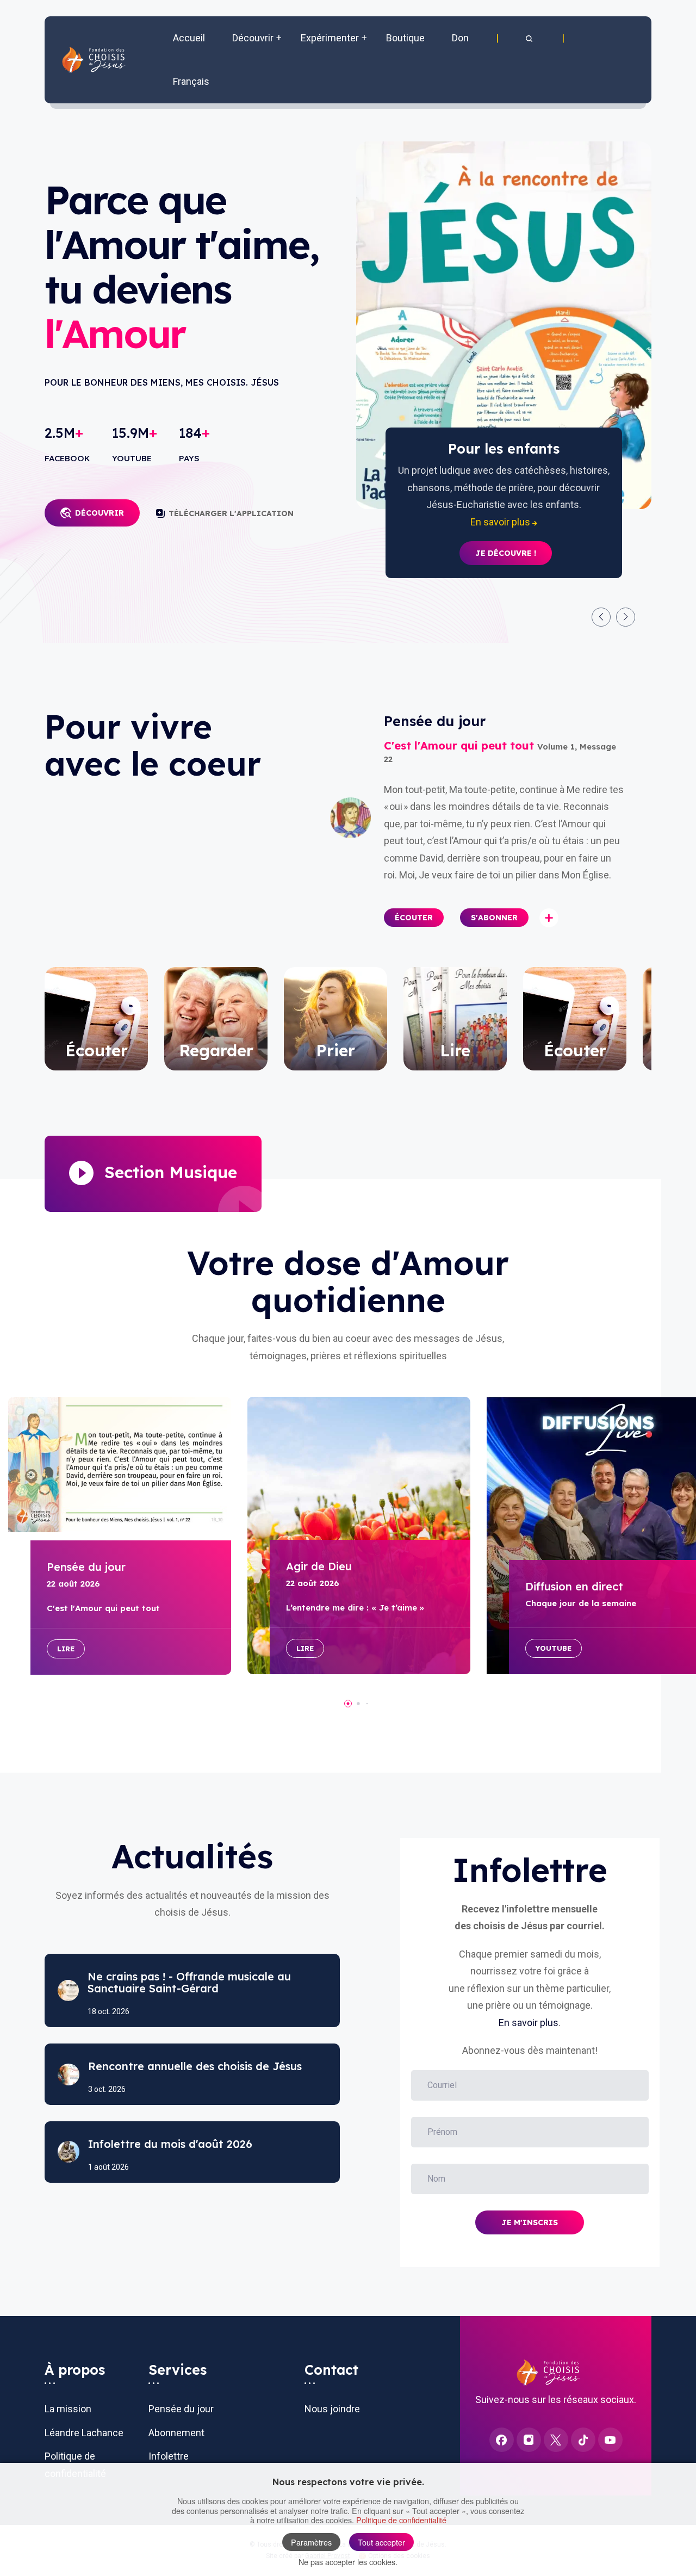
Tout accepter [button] (381, 2542)
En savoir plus (529, 2023)
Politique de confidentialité (401, 2520)
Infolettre (169, 2456)
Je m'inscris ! (506, 536)
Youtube (554, 1648)
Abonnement (176, 2433)
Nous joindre (332, 2409)
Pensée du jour (181, 2409)
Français (191, 81)
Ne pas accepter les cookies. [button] (348, 2562)
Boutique (405, 38)
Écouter (414, 918)
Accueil (189, 38)
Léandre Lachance (84, 2433)
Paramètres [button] (311, 2542)
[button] (530, 38)
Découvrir (100, 513)
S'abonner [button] (494, 918)
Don (460, 38)
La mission (68, 2409)
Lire (66, 1649)
